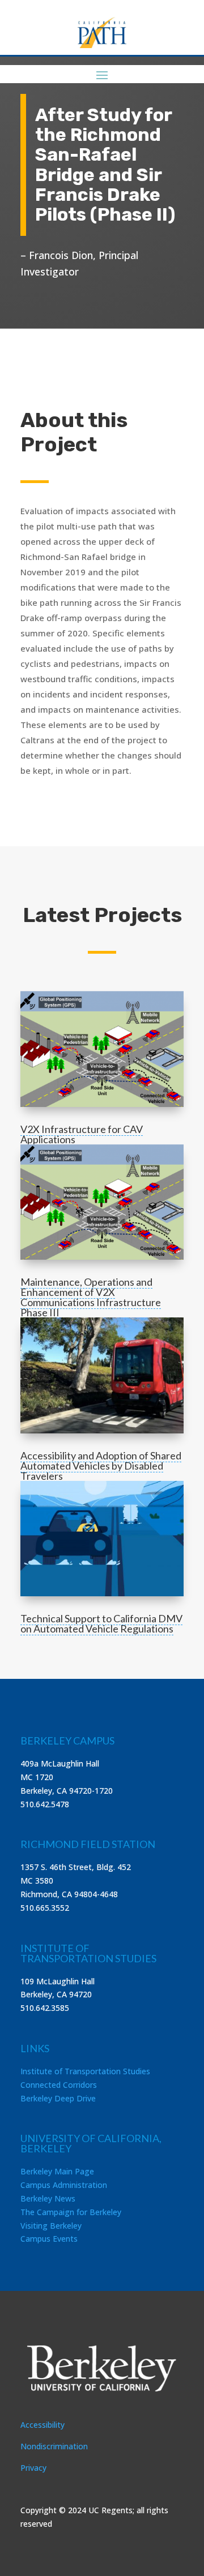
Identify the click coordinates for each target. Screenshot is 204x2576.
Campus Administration (64, 2185)
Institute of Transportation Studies (85, 2071)
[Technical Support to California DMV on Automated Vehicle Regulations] (102, 1539)
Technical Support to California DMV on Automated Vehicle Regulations (101, 1623)
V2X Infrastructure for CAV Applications (82, 1134)
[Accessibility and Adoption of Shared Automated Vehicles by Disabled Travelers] (102, 1375)
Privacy (33, 2468)
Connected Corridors (59, 2085)
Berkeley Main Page (57, 2171)
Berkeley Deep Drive (58, 2098)
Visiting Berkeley (51, 2226)
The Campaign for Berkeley (71, 2212)
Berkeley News (48, 2198)
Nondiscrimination (54, 2446)
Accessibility (42, 2425)
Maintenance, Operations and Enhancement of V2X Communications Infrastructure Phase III (91, 1297)
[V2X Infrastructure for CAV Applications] (102, 1049)
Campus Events (49, 2239)
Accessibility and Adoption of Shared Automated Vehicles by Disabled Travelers (101, 1466)
